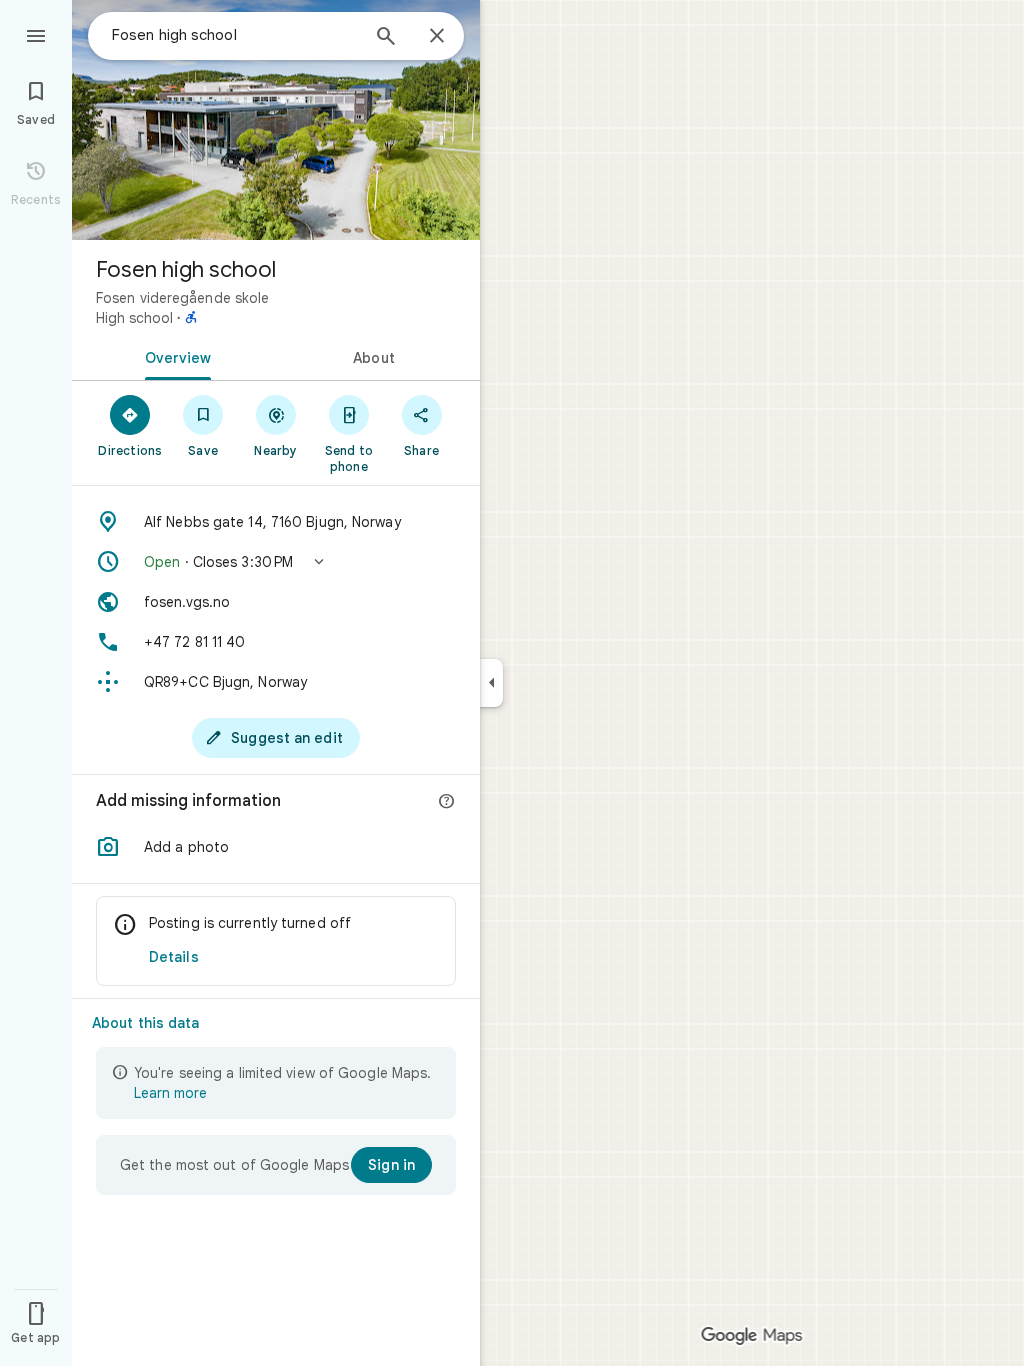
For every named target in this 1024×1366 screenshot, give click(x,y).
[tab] (174, 356)
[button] (276, 562)
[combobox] (235, 35)
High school (134, 318)
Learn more (170, 1093)
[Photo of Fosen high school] (276, 120)
